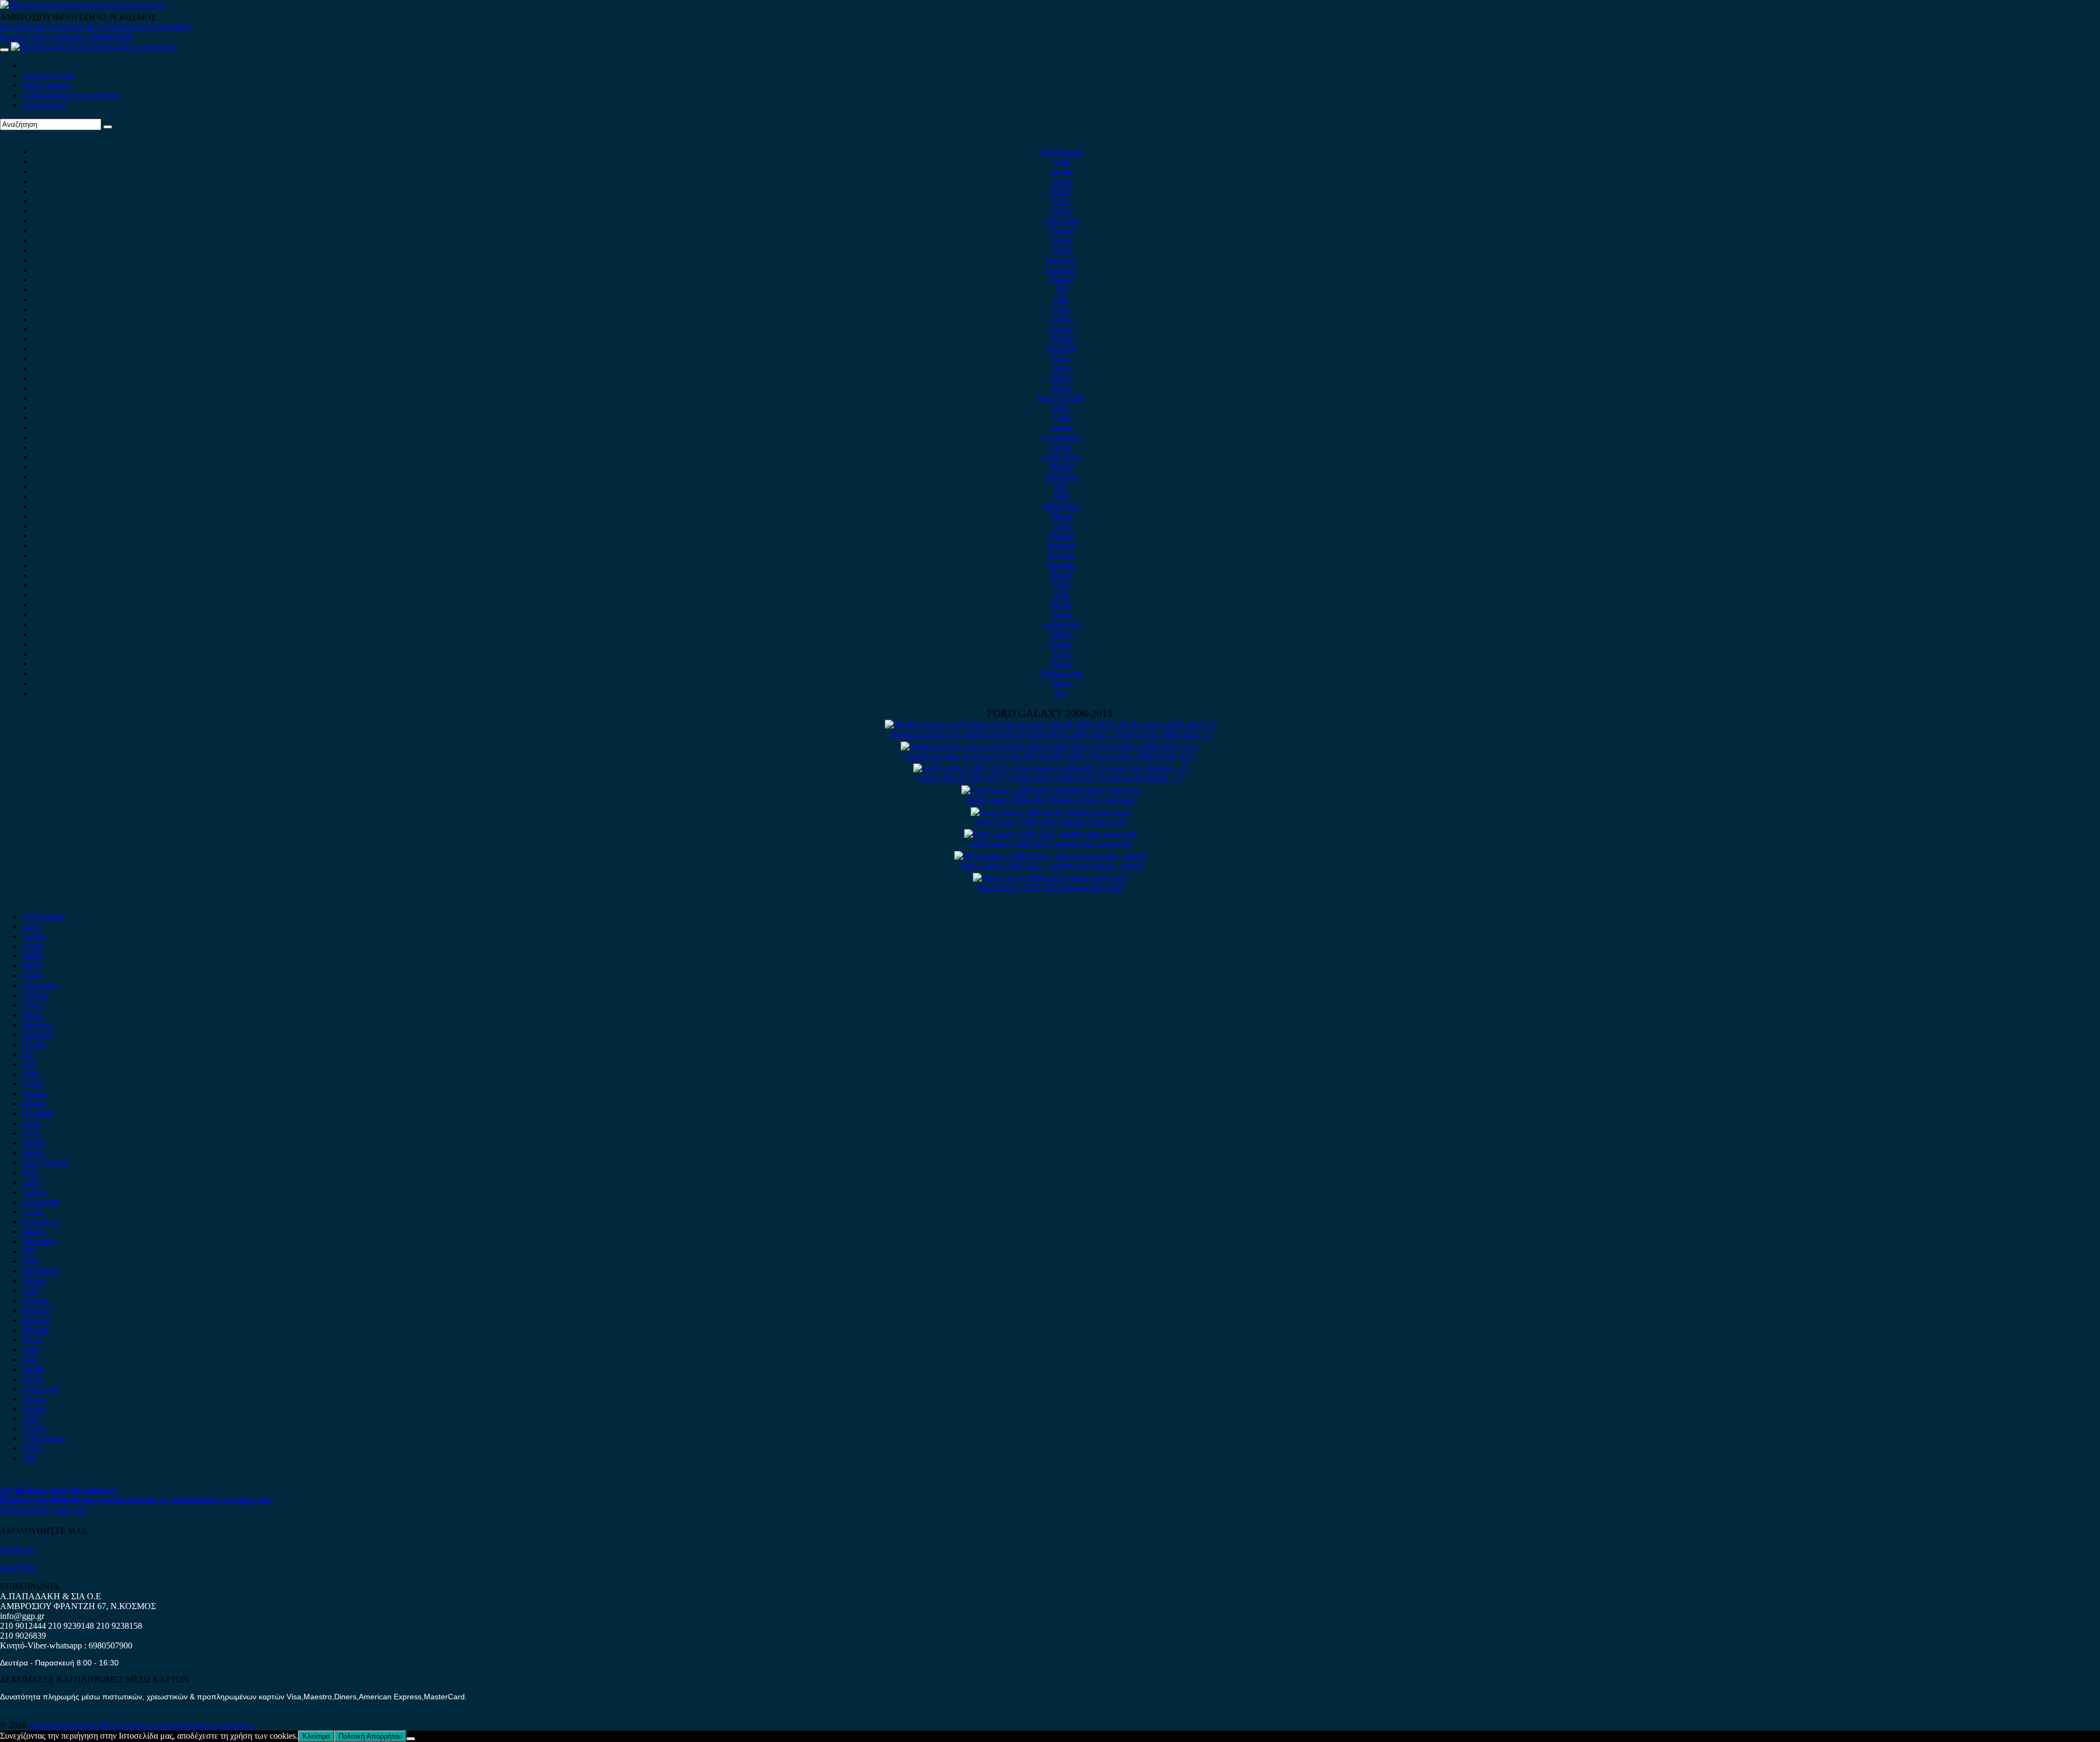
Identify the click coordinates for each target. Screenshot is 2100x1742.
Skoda (1061, 605)
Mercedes (1061, 477)
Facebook (17, 1549)
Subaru (1061, 634)
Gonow (1061, 329)
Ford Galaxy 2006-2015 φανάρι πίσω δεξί (1050, 887)
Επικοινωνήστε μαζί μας (43, 1510)
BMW (1061, 191)
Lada (1061, 418)
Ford (1061, 309)
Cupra (1061, 240)
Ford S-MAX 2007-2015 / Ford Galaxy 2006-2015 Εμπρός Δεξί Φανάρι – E (1050, 778)
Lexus (1061, 447)
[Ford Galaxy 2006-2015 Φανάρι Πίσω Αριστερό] (1050, 790)
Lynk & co (1061, 457)
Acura (1061, 181)
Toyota (1061, 664)
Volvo (1061, 683)
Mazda (1061, 467)
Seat (1061, 595)
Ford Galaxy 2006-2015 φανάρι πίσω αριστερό (1050, 844)
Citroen (1061, 231)
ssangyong (1061, 624)
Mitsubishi (1061, 506)
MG (1061, 487)
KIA (1061, 408)
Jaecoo (1061, 378)
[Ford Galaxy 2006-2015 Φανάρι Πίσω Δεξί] (1050, 812)
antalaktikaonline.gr (63, 1725)
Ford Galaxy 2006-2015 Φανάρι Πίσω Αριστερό (1050, 800)
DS (1061, 290)
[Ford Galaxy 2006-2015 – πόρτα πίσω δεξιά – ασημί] (1050, 856)
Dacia (1061, 250)
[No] (411, 1739)
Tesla (1061, 654)
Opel (1061, 526)
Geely (1061, 319)
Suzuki (1061, 644)
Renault (1061, 565)
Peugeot (1061, 546)
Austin (1061, 171)
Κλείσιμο (316, 1736)
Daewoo (1061, 260)
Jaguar (1061, 388)
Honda (1061, 339)
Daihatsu (1061, 270)
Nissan (1061, 516)
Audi (1061, 162)
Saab (1061, 585)
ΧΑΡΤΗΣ (17, 1568)
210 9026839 (167, 27)
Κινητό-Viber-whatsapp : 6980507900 (66, 37)
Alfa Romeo (1061, 152)
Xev (1061, 693)
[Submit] (108, 127)
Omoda (1061, 536)
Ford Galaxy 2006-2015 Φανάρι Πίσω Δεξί (1050, 822)
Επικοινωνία (43, 105)
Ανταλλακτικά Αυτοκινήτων (71, 95)
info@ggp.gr (22, 1616)
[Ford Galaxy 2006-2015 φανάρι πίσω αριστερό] (1050, 834)
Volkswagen (1061, 674)
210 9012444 (23, 27)
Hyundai (1061, 349)
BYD (1061, 201)
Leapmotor (1061, 437)
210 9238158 (120, 27)
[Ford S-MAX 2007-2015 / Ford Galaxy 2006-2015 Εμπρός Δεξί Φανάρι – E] (1050, 768)
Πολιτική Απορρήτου (370, 1736)
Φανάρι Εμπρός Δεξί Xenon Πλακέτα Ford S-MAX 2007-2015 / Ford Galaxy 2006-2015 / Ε (1050, 734)
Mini (1061, 496)
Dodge (1061, 280)
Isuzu (1061, 359)
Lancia (1061, 427)
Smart (1061, 614)
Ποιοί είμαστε (46, 85)
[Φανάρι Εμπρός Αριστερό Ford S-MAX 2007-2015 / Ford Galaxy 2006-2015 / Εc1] (1050, 746)
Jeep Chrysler (1061, 398)
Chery (1061, 211)
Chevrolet (1061, 221)
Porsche (1061, 555)
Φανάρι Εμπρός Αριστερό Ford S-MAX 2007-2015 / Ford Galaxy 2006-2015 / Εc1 (1050, 756)
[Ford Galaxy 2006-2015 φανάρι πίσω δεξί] (1050, 878)
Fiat (1061, 299)
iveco (1061, 368)
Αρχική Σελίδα (48, 75)
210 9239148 (71, 27)
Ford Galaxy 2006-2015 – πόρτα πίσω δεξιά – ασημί (1050, 866)
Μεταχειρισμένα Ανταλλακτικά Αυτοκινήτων (177, 1725)
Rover (1061, 575)
